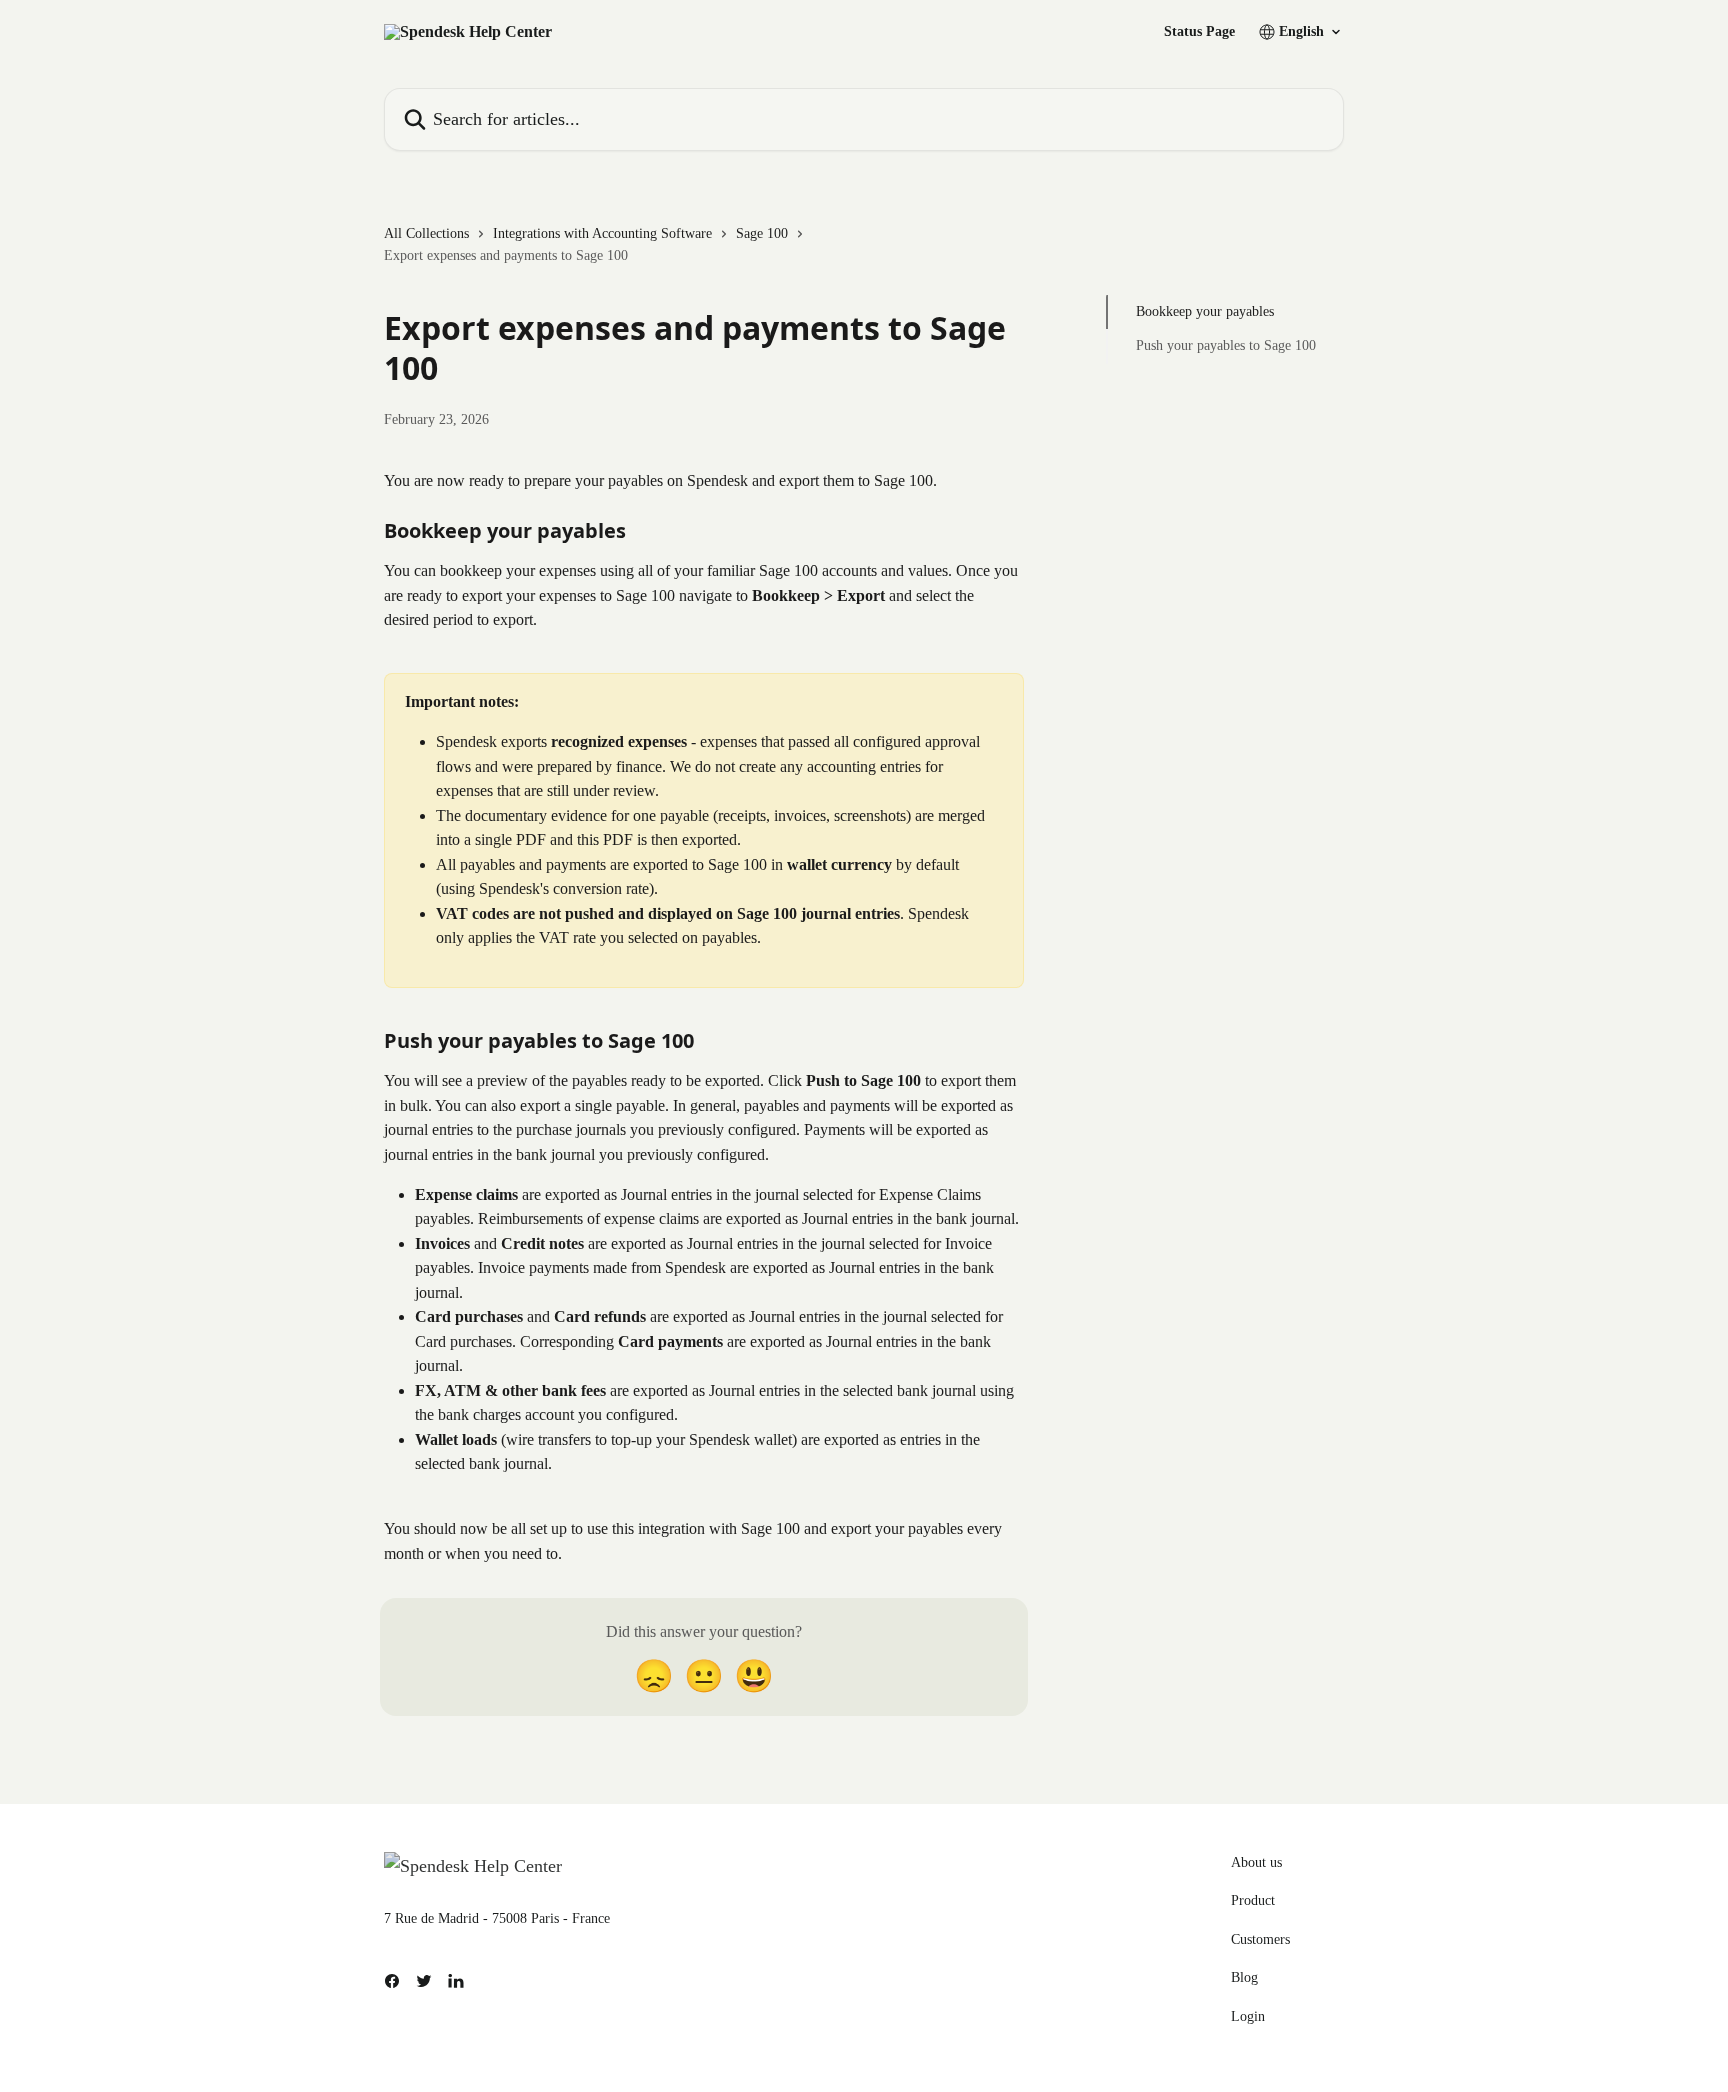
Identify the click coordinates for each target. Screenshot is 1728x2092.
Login (1248, 2016)
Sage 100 (762, 233)
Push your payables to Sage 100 (1226, 345)
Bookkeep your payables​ (1205, 311)
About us (1256, 1862)
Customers (1260, 1939)
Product (1253, 1900)
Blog (1244, 1977)
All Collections (426, 233)
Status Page (1199, 32)
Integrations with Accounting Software (602, 233)
